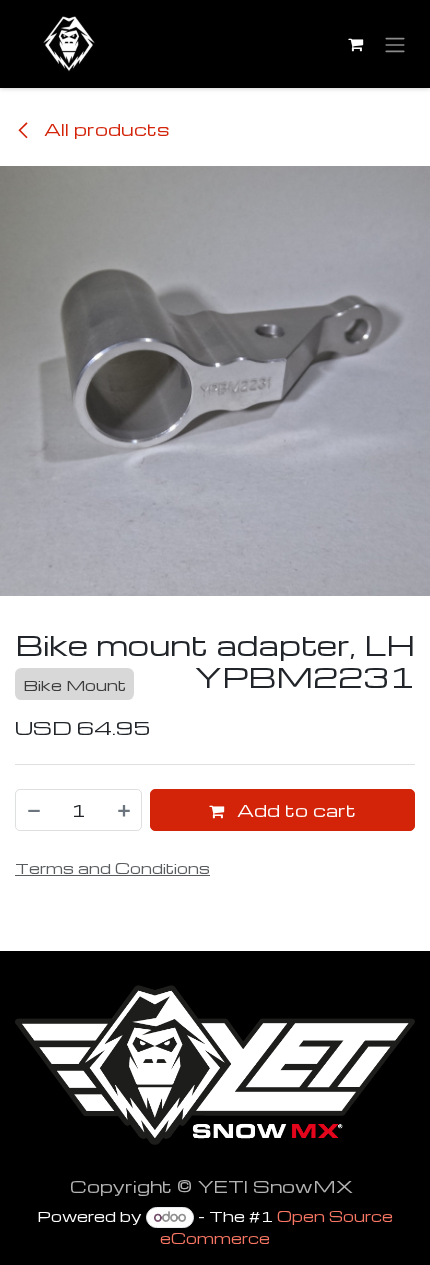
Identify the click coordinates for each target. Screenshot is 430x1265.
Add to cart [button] (294, 809)
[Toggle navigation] (395, 44)
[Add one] (125, 810)
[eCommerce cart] (355, 44)
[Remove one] (33, 810)
